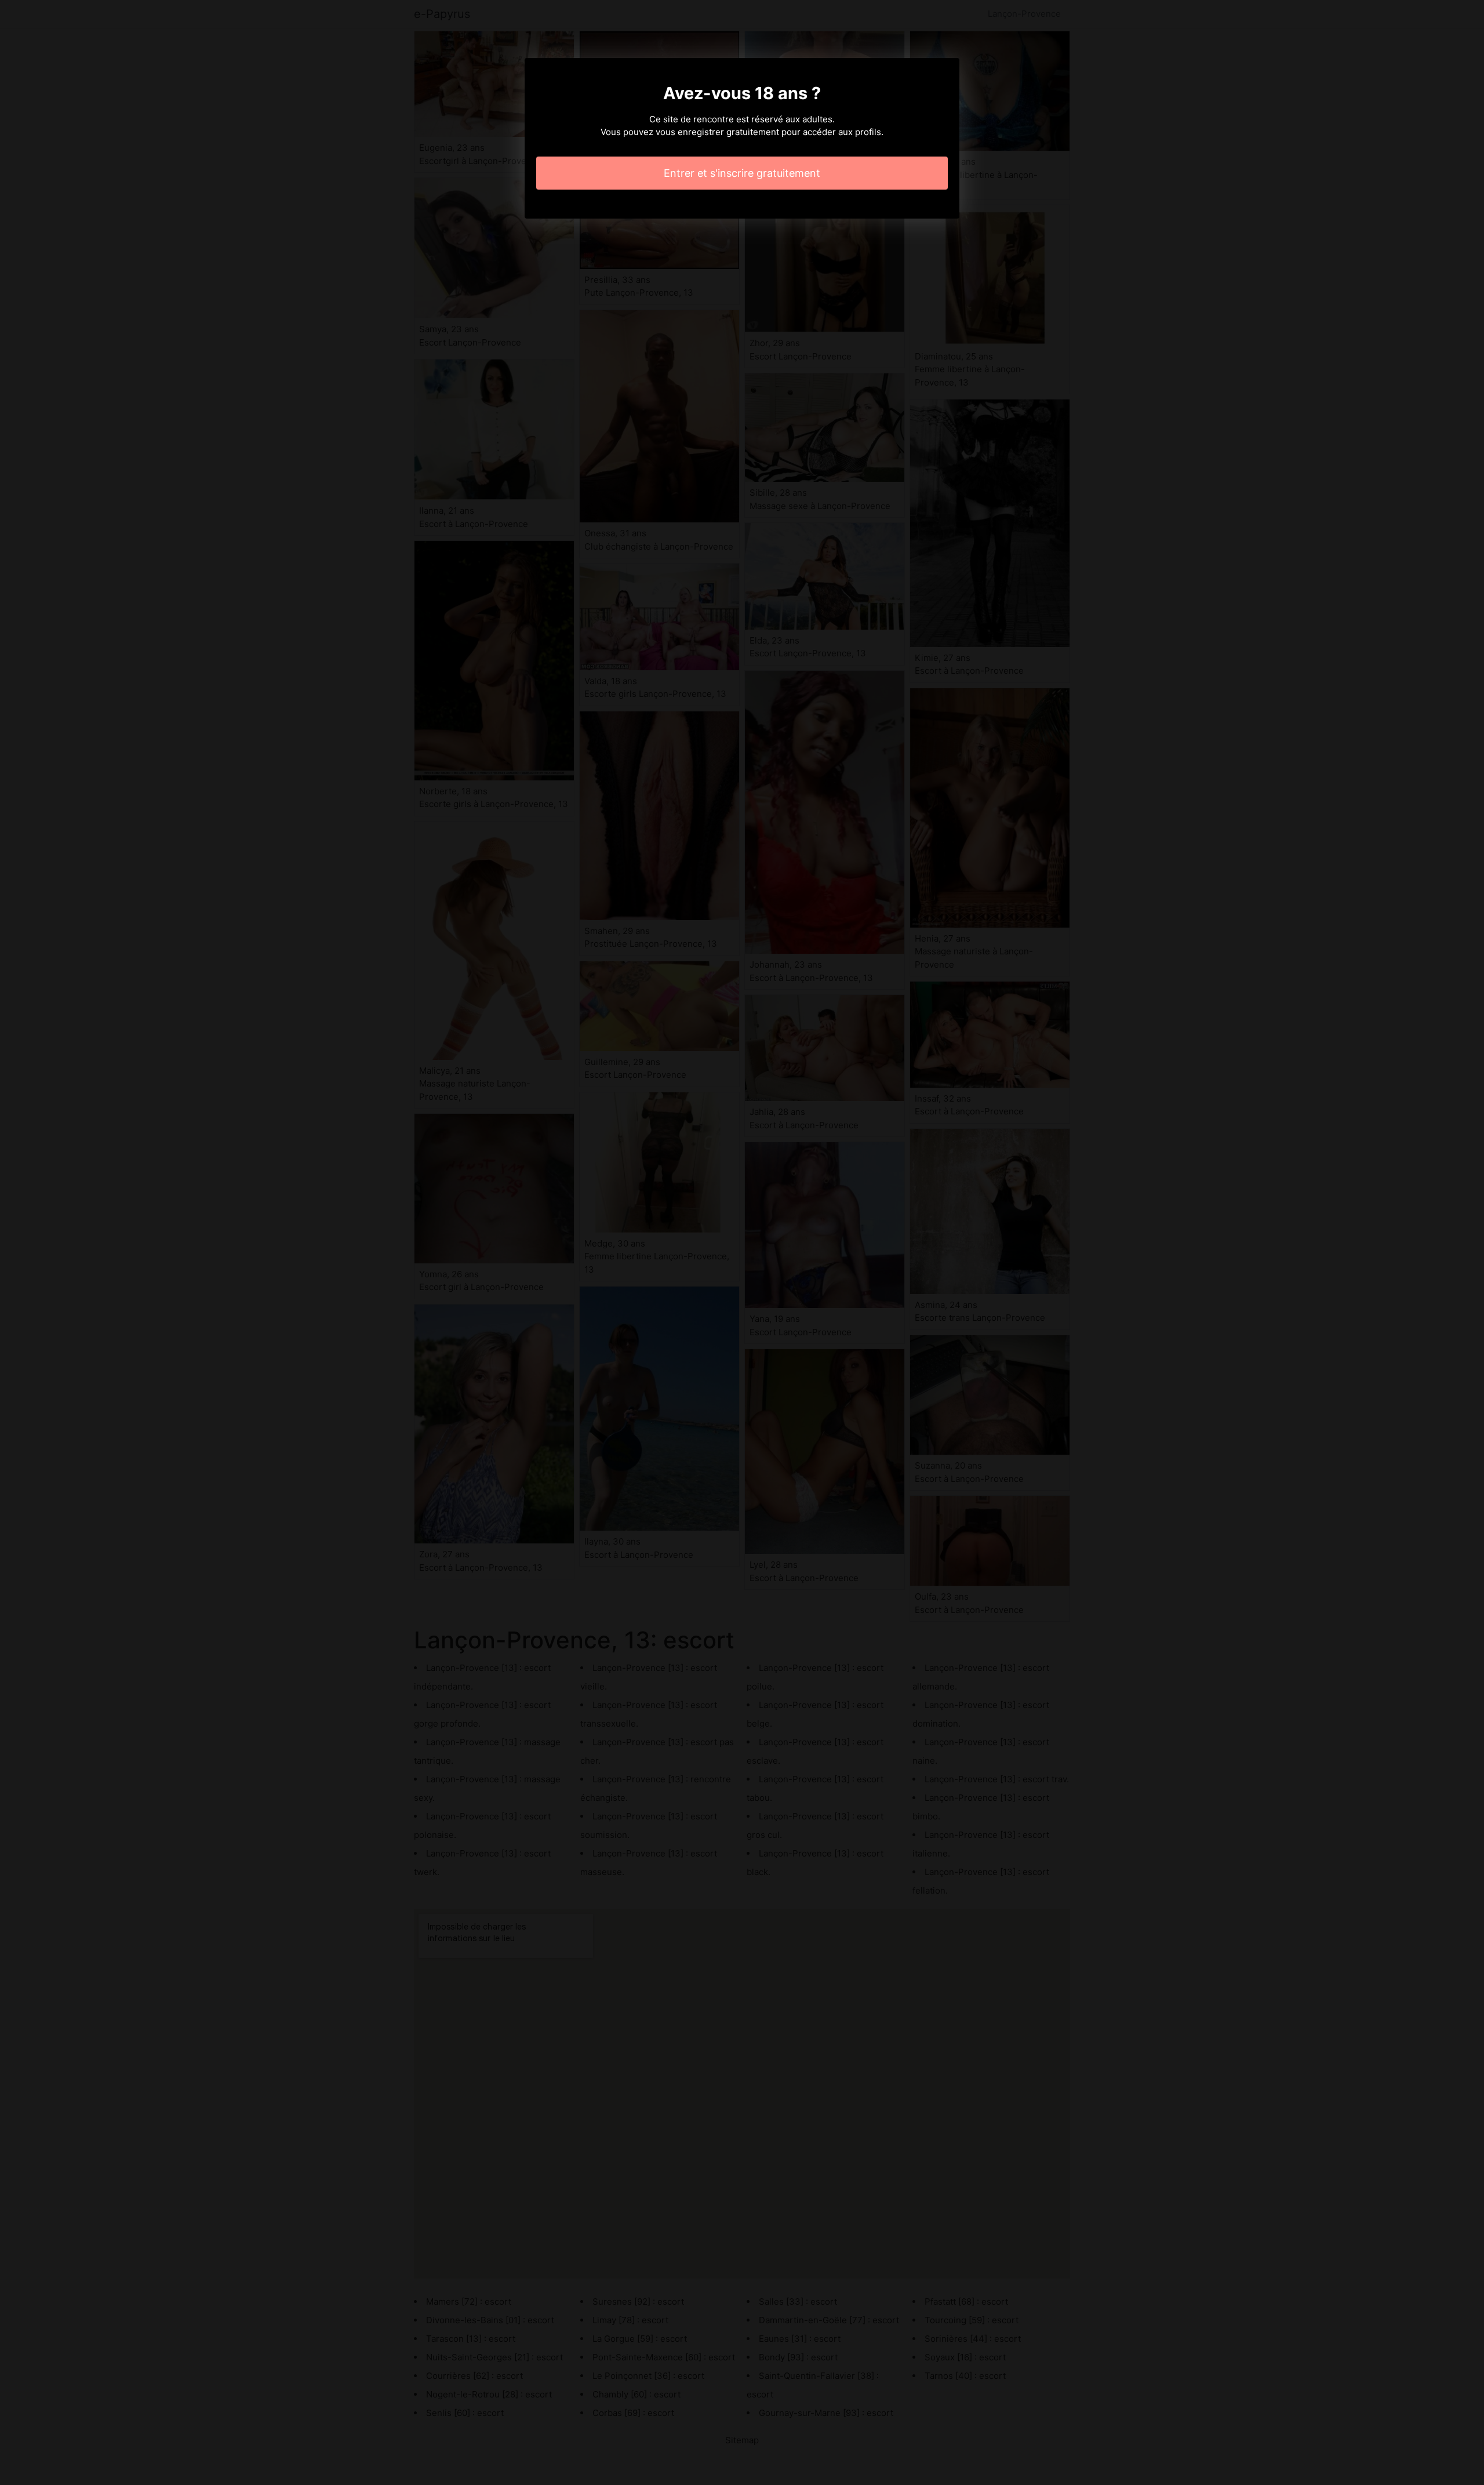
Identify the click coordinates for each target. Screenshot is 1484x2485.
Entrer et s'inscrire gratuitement (742, 173)
